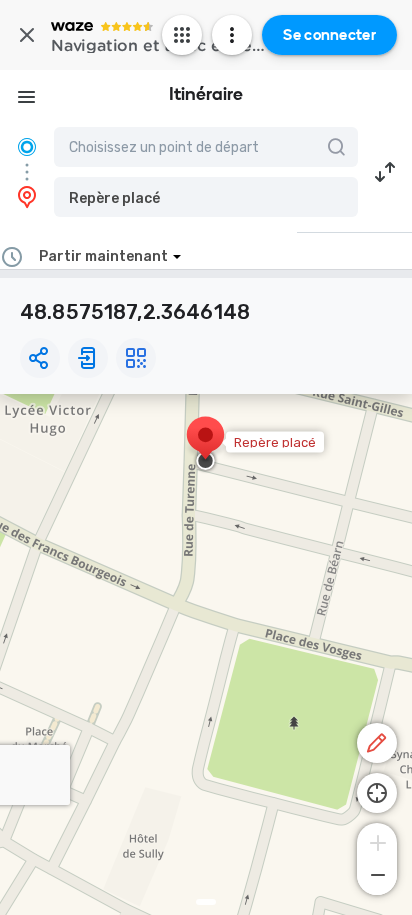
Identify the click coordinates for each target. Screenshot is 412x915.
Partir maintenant (103, 256)
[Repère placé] (205, 445)
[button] (206, 197)
